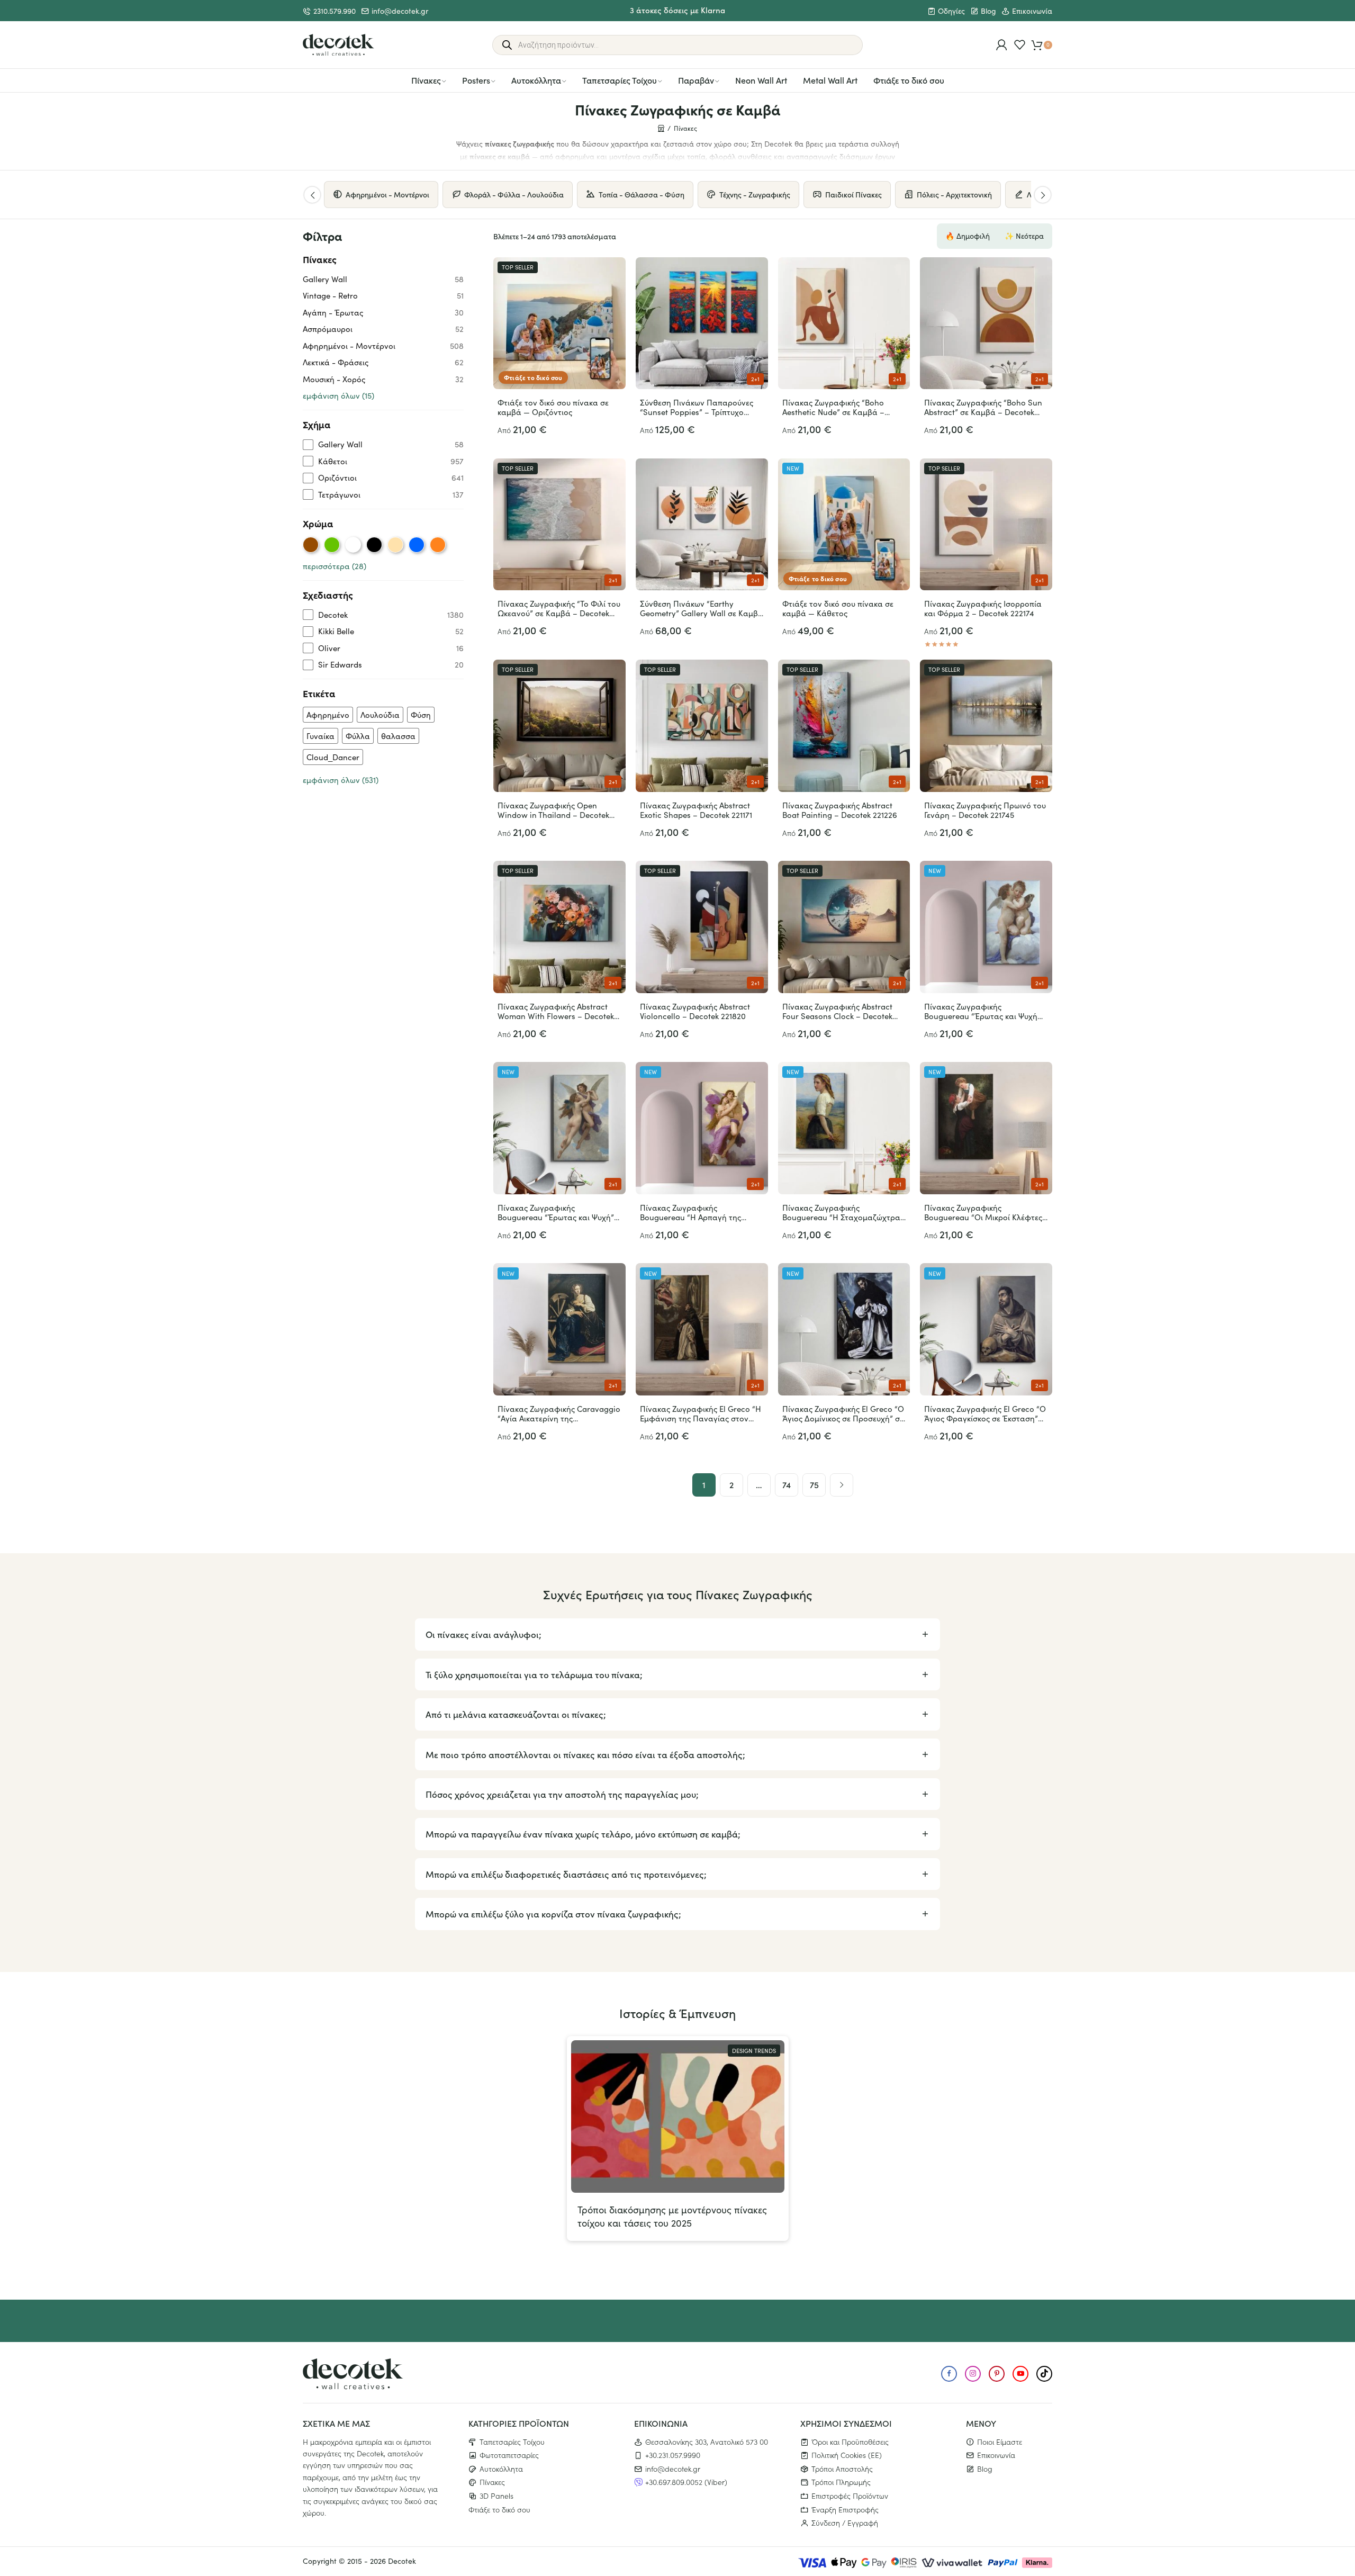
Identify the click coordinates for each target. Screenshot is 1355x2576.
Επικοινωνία (1032, 11)
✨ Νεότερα (1024, 236)
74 (787, 1484)
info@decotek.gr (400, 11)
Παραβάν (696, 80)
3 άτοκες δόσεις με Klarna (677, 10)
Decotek (402, 2561)
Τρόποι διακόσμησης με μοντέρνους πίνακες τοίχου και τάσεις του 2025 (672, 2216)
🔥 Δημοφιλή (968, 236)
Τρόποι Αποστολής (842, 2468)
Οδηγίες (951, 11)
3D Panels (496, 2496)
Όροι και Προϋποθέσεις (850, 2441)
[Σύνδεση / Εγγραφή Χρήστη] (1002, 45)
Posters (476, 80)
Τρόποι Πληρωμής (841, 2482)
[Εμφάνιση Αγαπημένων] (1020, 45)
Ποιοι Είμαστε (1000, 2441)
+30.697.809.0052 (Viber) (686, 2482)
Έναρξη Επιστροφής (845, 2509)
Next (1043, 195)
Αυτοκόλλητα (536, 80)
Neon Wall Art (761, 80)
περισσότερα (335, 566)
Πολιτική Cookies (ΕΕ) (847, 2455)
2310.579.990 (335, 11)
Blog (988, 11)
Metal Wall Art (830, 80)
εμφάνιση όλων (338, 395)
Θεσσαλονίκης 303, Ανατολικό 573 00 (707, 2441)
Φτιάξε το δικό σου (909, 80)
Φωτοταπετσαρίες (509, 2455)
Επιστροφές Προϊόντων (850, 2496)
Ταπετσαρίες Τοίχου (620, 80)
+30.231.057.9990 (673, 2455)
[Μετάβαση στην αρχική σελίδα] (338, 45)
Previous (312, 195)
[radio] (311, 545)
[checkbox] (383, 444)
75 (814, 1484)
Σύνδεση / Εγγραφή (845, 2523)
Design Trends (754, 2051)
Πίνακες (426, 80)
